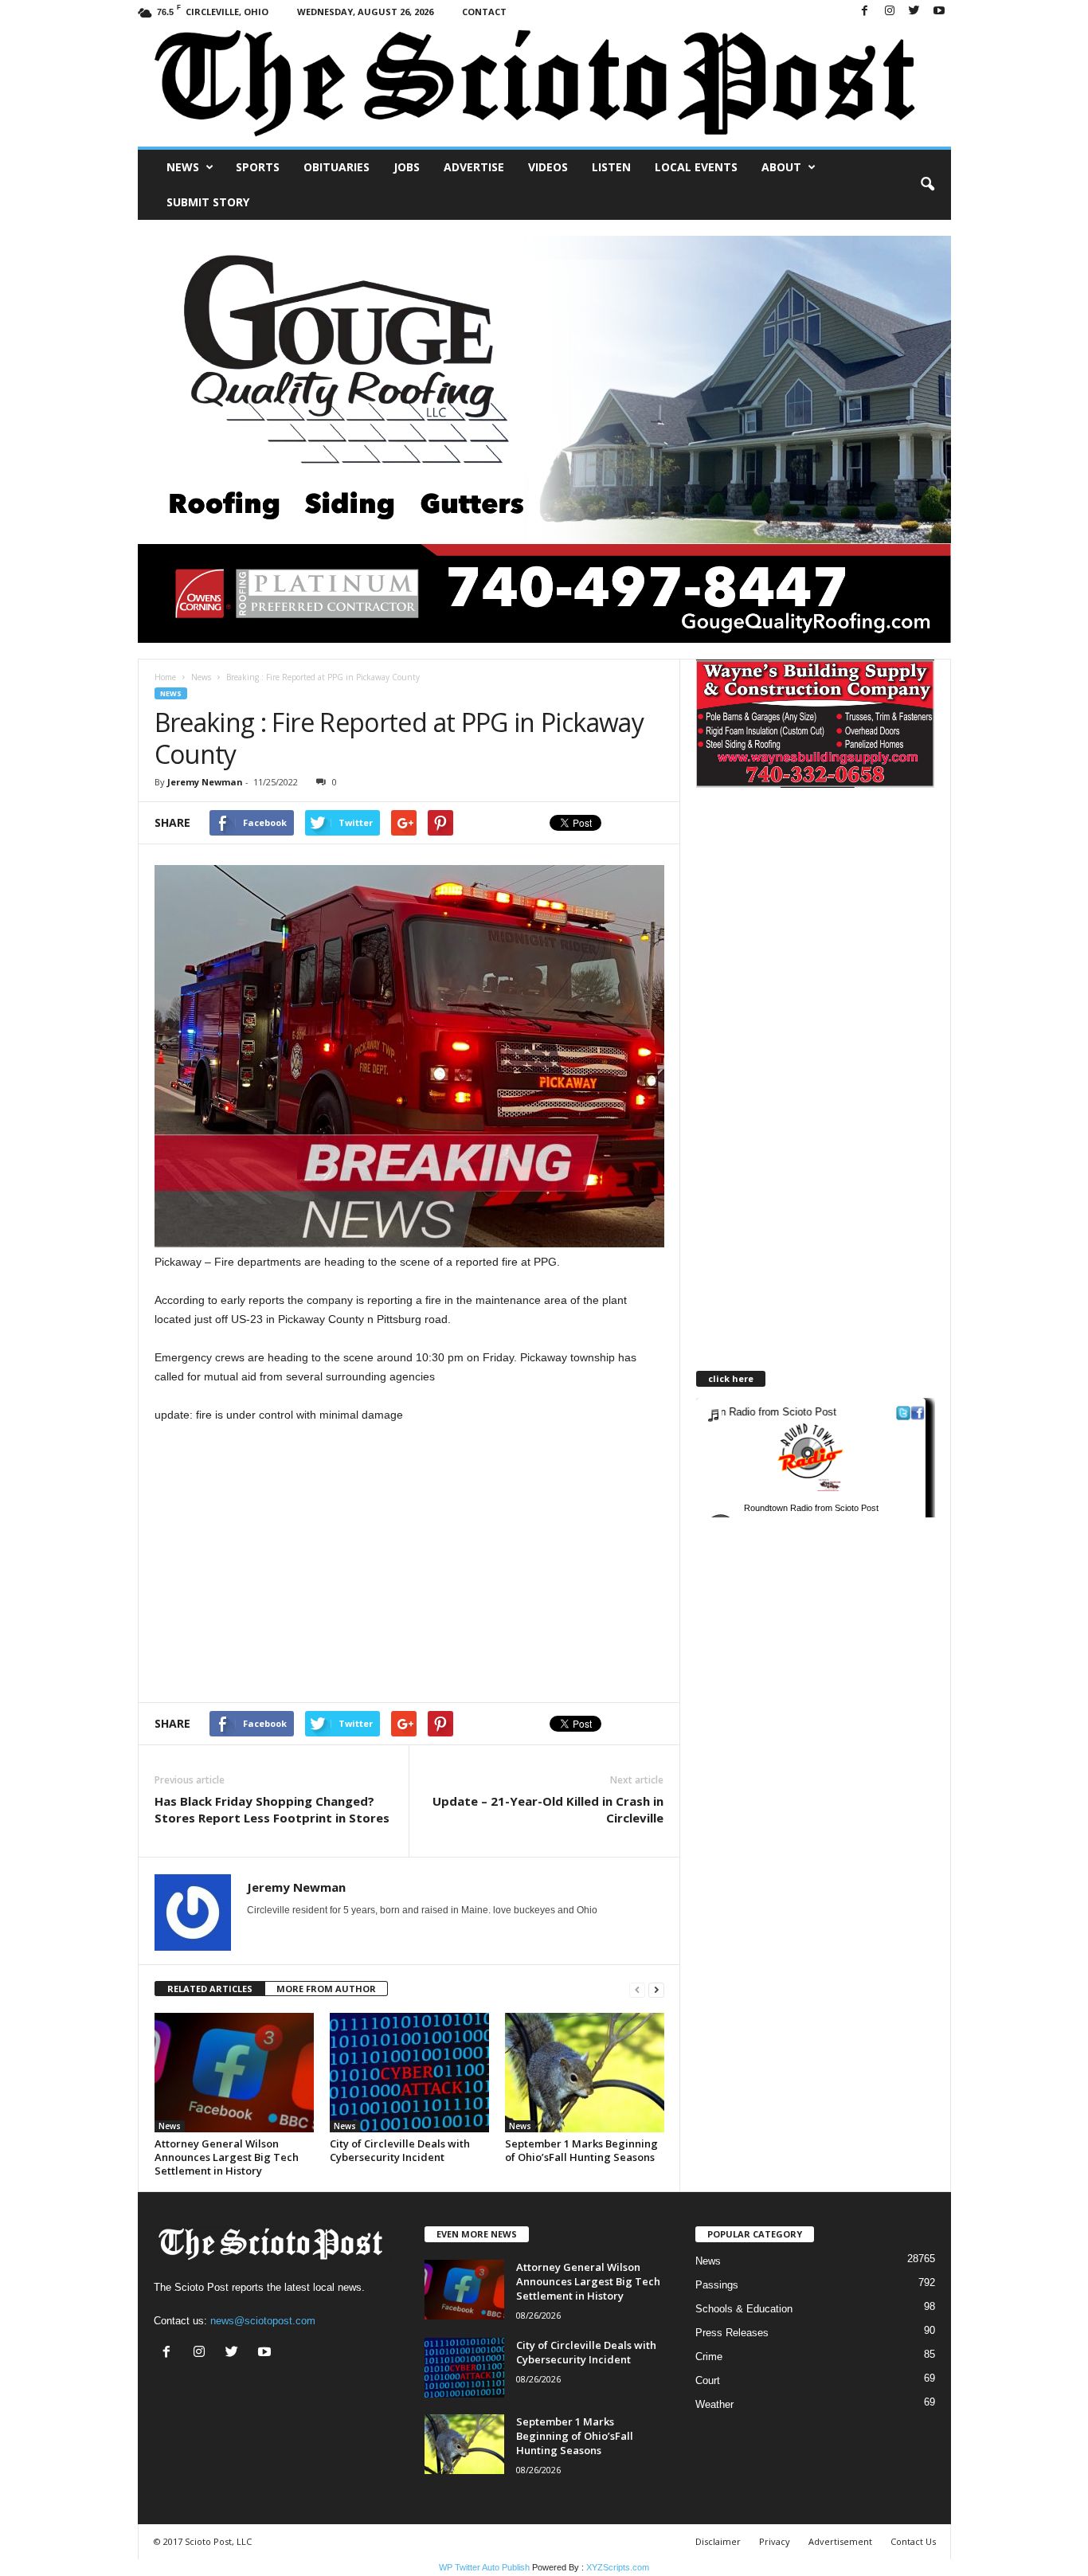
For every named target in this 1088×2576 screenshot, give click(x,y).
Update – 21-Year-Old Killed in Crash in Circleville (548, 1809)
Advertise (474, 167)
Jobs (407, 167)
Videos (548, 167)
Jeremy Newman (205, 782)
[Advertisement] (288, 1563)
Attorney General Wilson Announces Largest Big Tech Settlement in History (227, 2157)
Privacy (775, 2541)
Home (165, 677)
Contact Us (913, 2541)
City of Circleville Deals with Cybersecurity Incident (400, 2150)
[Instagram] (890, 12)
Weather (714, 2404)
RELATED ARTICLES (210, 1989)
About (781, 167)
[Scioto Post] (544, 85)
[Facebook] (865, 12)
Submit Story (208, 202)
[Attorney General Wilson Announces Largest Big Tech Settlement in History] (234, 2073)
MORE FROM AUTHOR (326, 1989)
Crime (709, 2357)
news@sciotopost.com (263, 2321)
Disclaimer (718, 2541)
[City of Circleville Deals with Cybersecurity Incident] (409, 2073)
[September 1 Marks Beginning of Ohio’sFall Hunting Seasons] (585, 2073)
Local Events (696, 167)
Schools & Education (744, 2309)
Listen (611, 167)
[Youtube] (939, 12)
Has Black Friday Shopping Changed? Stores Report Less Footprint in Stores (272, 1809)
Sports (258, 167)
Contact (484, 12)
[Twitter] (914, 12)
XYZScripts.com (618, 2567)
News (183, 167)
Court (708, 2380)
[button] (927, 185)
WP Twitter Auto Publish (484, 2567)
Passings (717, 2285)
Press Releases (732, 2333)
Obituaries (337, 167)
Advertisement (840, 2541)
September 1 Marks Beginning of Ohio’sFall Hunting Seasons (581, 2150)
